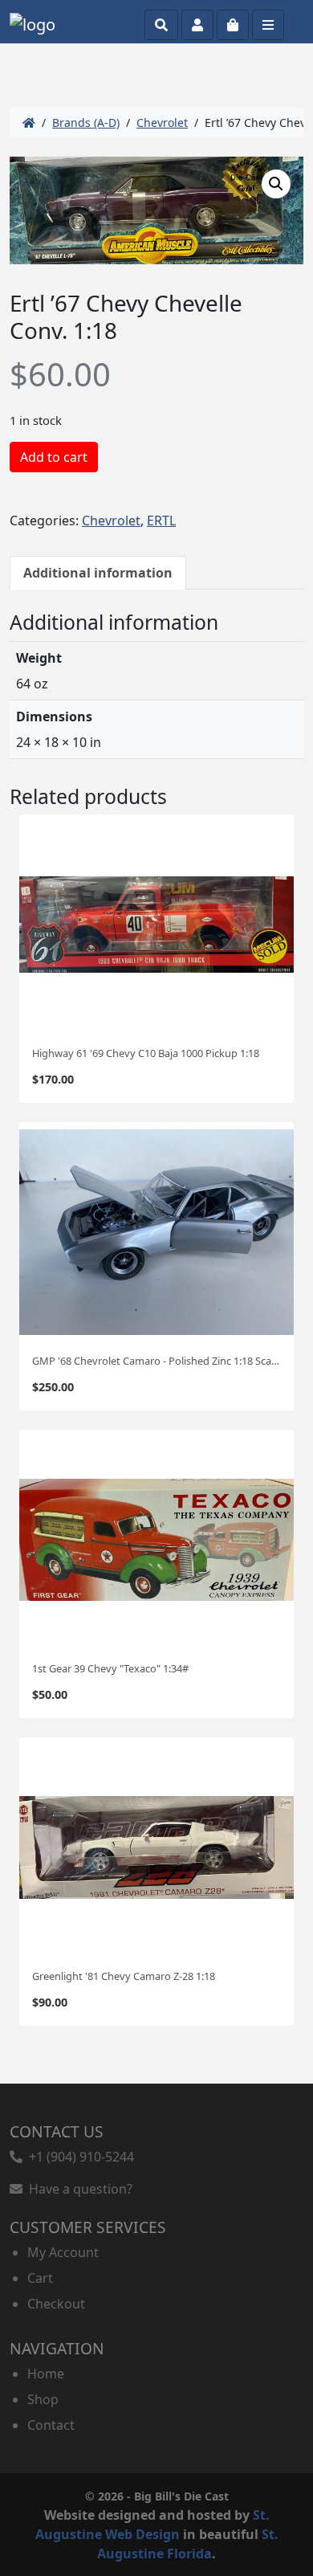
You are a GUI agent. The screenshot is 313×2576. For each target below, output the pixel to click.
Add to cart (54, 457)
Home (46, 2374)
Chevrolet (162, 122)
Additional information (98, 573)
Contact (51, 2425)
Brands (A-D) (86, 122)
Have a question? (77, 2189)
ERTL (161, 521)
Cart (40, 2278)
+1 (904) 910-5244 (78, 2157)
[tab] (98, 573)
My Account (63, 2252)
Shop (43, 2399)
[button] (276, 184)
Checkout (56, 2304)
